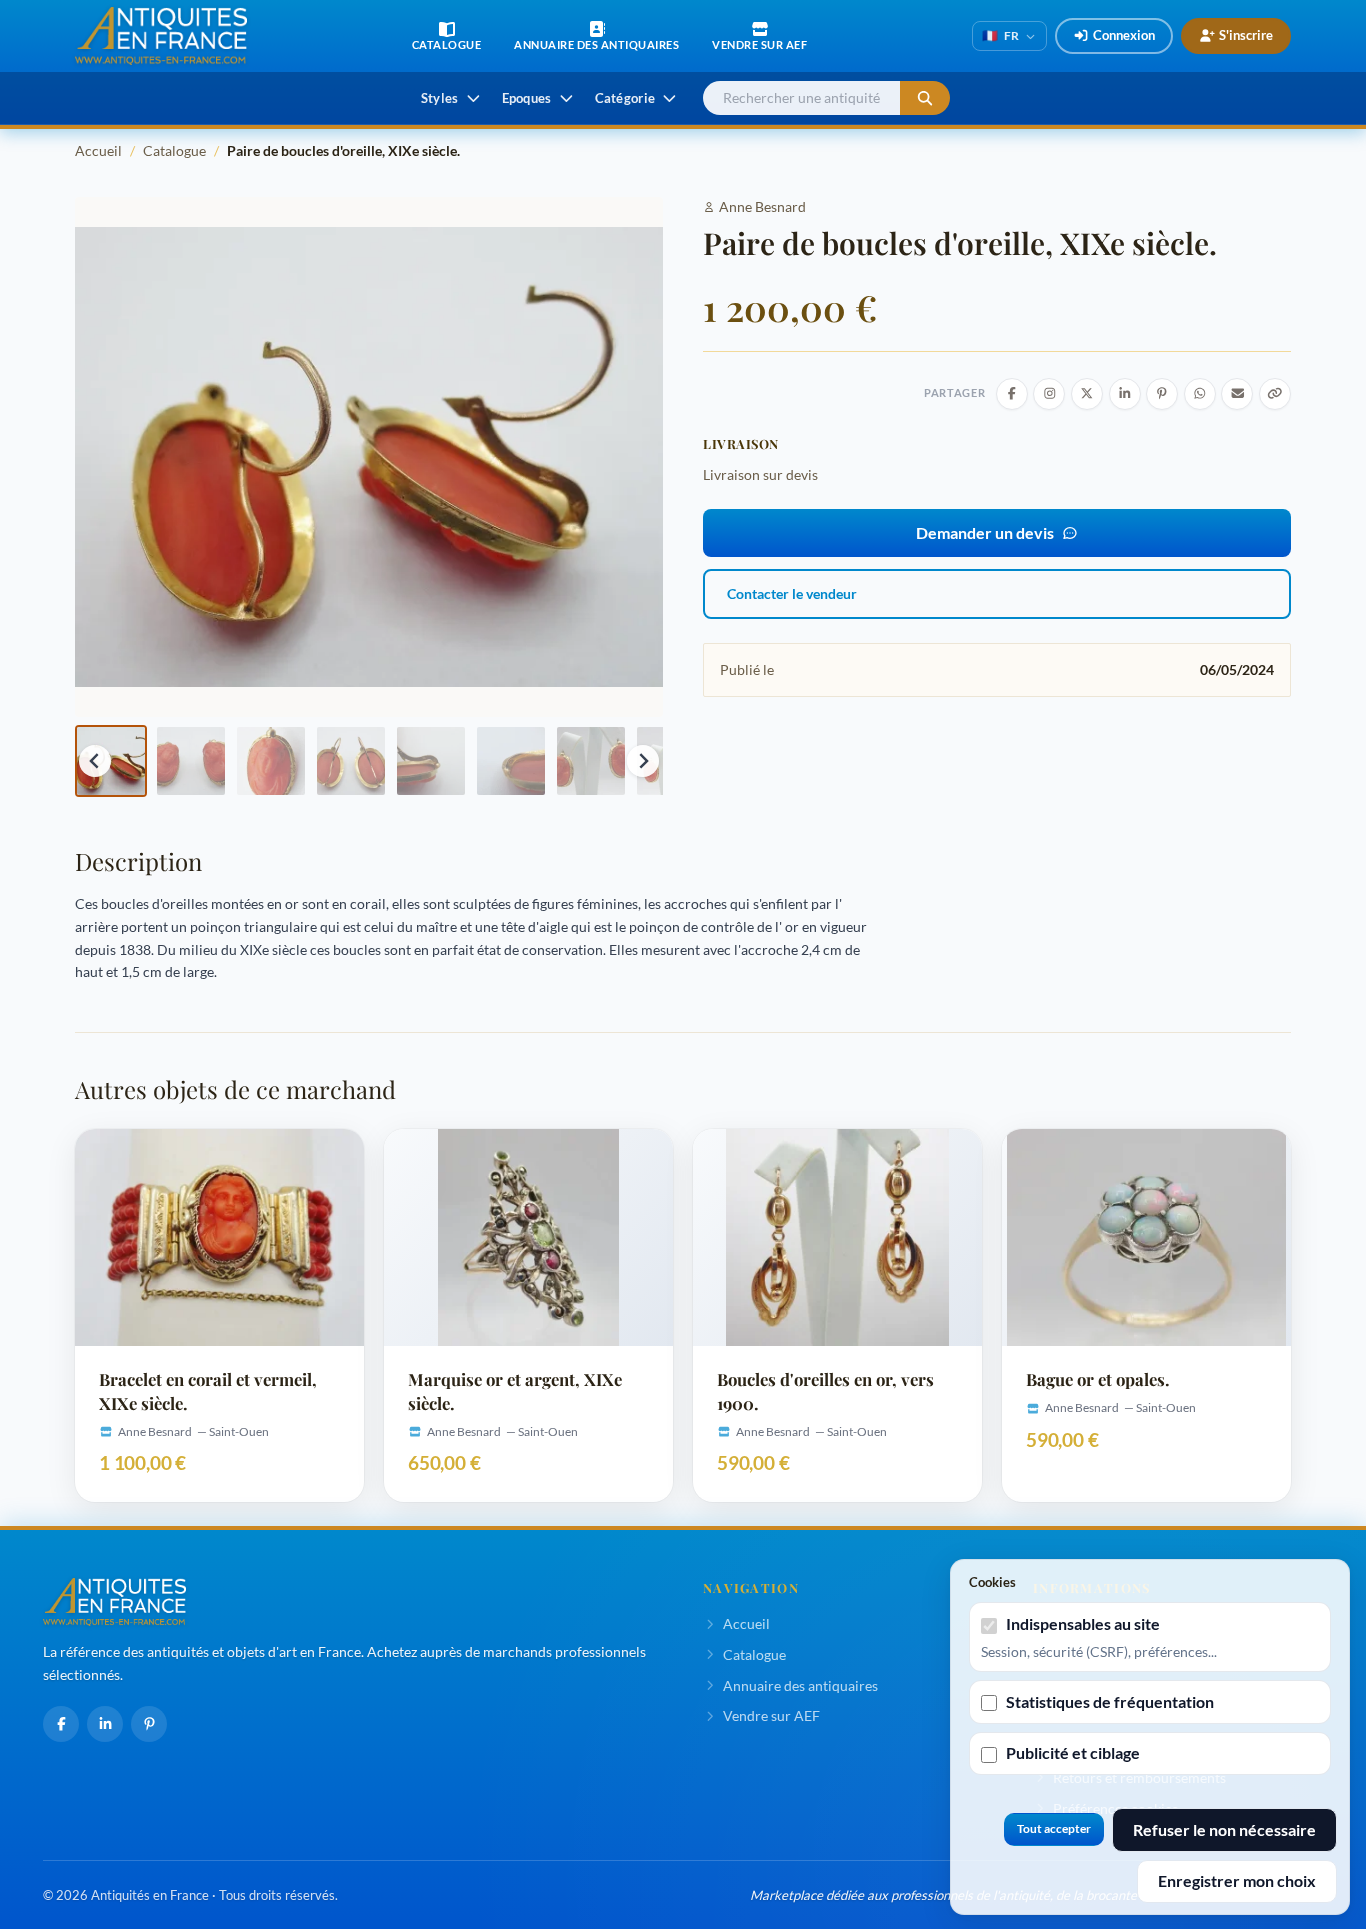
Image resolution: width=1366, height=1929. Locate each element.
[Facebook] (61, 1724)
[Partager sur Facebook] (1012, 394)
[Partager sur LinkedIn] (1125, 394)
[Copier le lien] (1275, 394)
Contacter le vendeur (792, 593)
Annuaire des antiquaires (800, 1685)
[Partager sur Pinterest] (1162, 394)
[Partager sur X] (1087, 394)
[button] (111, 761)
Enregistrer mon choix (1237, 1880)
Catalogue (174, 150)
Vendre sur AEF (771, 1715)
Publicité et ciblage (1073, 1752)
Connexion (1124, 35)
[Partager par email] (1237, 394)
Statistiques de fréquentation (1110, 1701)
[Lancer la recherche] (925, 98)
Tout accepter (1054, 1828)
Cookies (992, 1582)
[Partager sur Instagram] (1049, 394)
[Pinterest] (149, 1724)
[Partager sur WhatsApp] (1200, 394)
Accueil (98, 150)
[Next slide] (643, 761)
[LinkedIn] (105, 1724)
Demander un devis (985, 532)
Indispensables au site (1083, 1623)
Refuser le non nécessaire (1224, 1829)
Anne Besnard (762, 206)
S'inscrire (1246, 35)
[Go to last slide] (95, 761)
